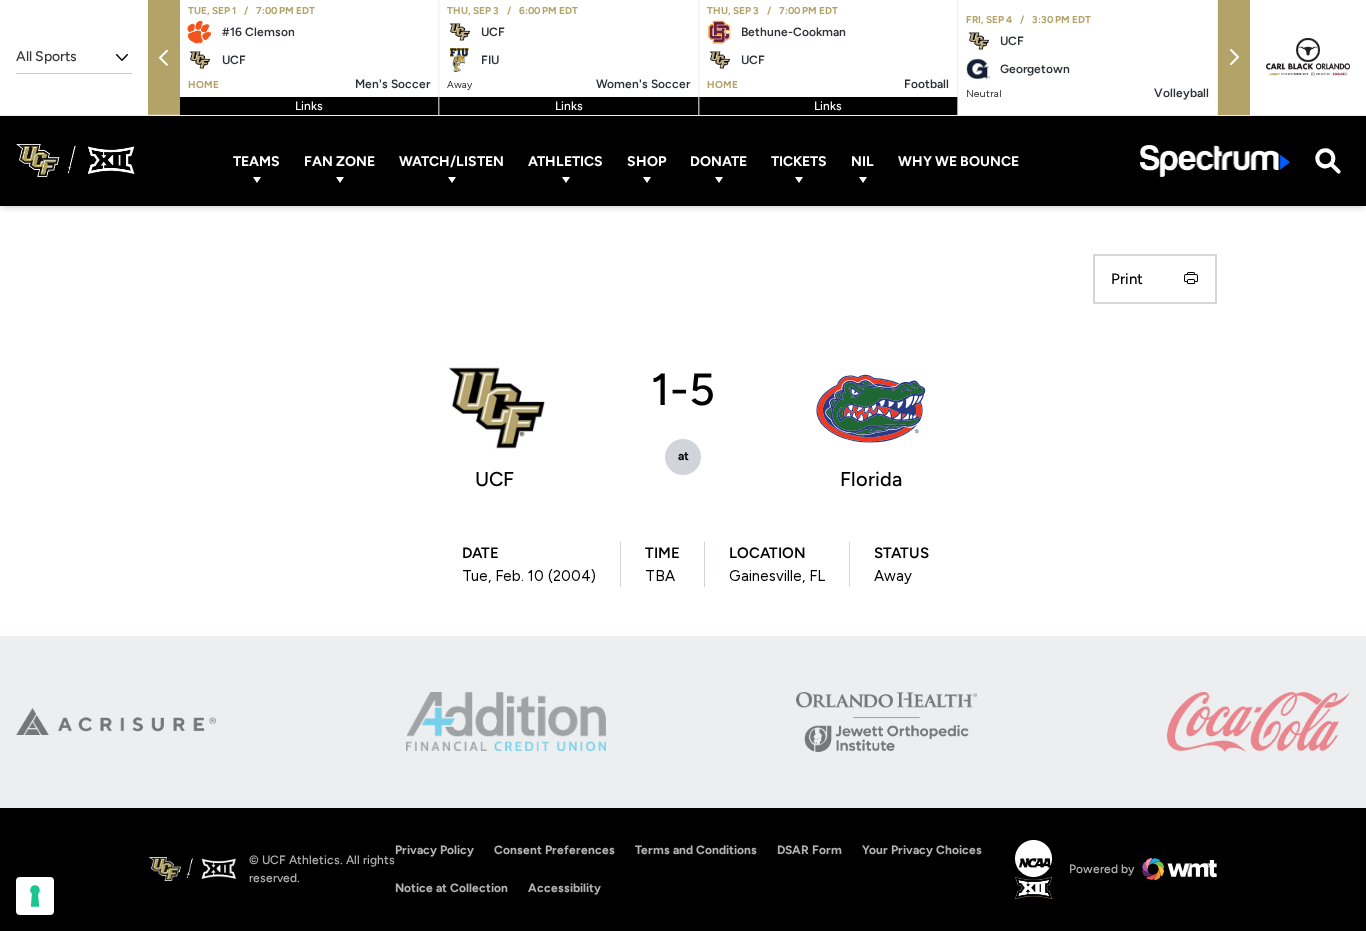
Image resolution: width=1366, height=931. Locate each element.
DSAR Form (809, 850)
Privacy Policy (434, 850)
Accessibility (564, 887)
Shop (646, 160)
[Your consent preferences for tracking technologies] (35, 896)
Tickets (799, 160)
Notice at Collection (451, 888)
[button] (164, 57)
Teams (256, 160)
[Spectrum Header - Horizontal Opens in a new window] (1215, 160)
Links (309, 106)
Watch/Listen (451, 160)
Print (1127, 279)
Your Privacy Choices (922, 850)
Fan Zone (339, 160)
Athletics (565, 160)
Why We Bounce (958, 160)
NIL (862, 160)
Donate (718, 160)
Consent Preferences (554, 850)
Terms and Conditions (696, 850)
